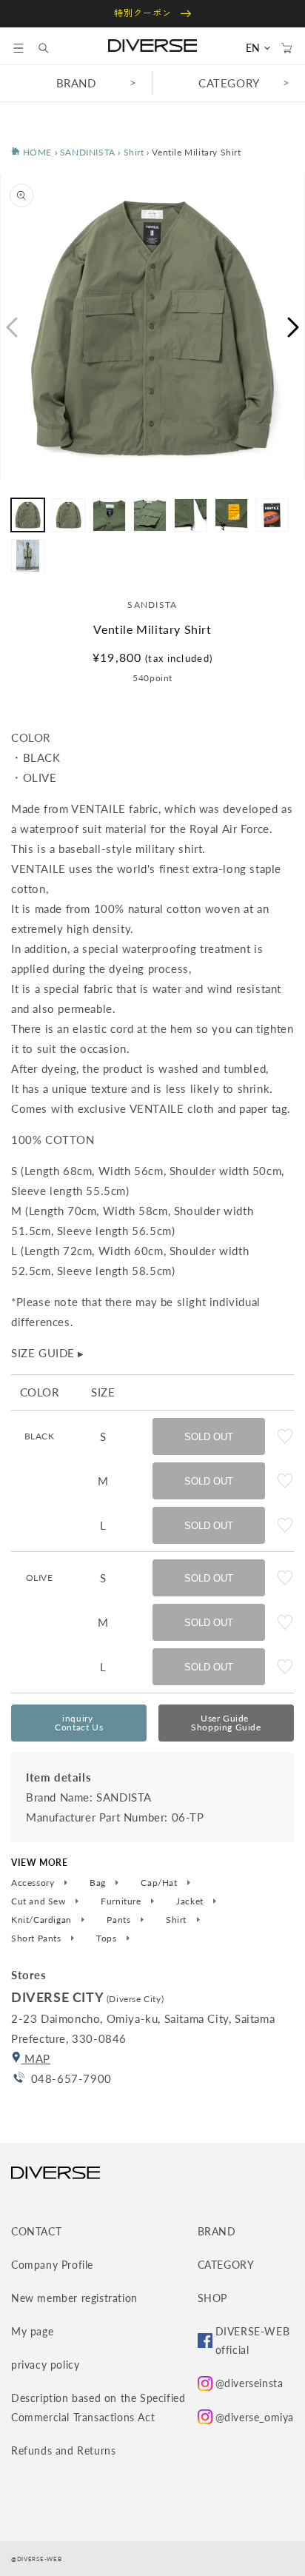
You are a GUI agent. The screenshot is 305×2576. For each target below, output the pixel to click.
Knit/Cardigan (43, 1920)
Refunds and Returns (63, 2450)
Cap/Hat (160, 1883)
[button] (19, 48)
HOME (36, 152)
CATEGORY (229, 83)
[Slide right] (294, 327)
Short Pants (37, 1938)
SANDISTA (152, 605)
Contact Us (79, 1723)
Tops (108, 1938)
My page (32, 2331)
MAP (36, 2058)
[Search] (51, 48)
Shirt (134, 152)
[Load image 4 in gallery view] (150, 515)
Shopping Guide (226, 1723)
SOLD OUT (209, 1437)
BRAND (76, 83)
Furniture (122, 1901)
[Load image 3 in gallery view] (109, 515)
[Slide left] (11, 327)
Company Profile (52, 2265)
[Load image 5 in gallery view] (191, 515)
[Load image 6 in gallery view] (231, 515)
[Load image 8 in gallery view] (28, 556)
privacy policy (45, 2365)
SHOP (212, 2298)
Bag (99, 1883)
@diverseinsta (249, 2383)
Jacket (191, 1901)
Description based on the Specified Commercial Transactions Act (98, 2407)
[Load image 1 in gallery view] (28, 515)
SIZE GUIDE (48, 1353)
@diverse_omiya (255, 2417)
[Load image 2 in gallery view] (68, 515)
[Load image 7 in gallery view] (272, 515)
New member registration (74, 2298)
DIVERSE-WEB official (253, 2341)
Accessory (34, 1883)
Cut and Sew (40, 1901)
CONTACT (36, 2231)
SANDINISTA (88, 152)
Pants (120, 1920)
